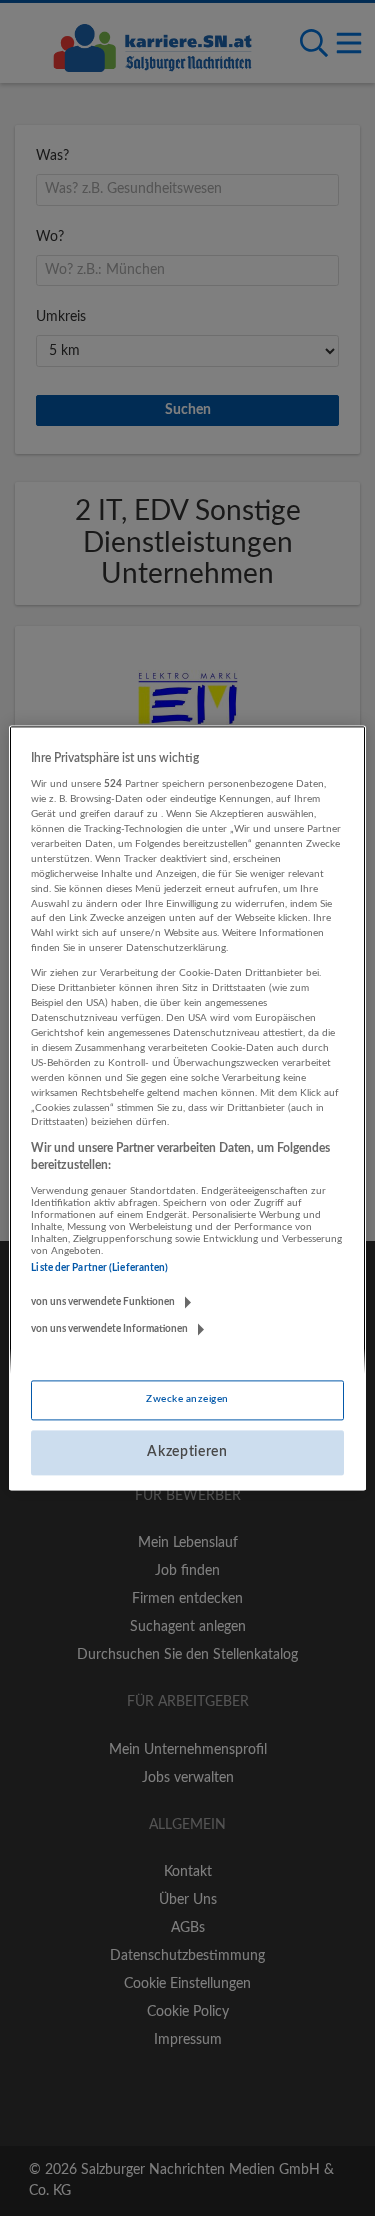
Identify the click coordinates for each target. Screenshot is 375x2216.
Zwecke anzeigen (187, 1399)
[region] (187, 1107)
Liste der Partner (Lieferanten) (99, 1268)
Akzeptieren (187, 1452)
